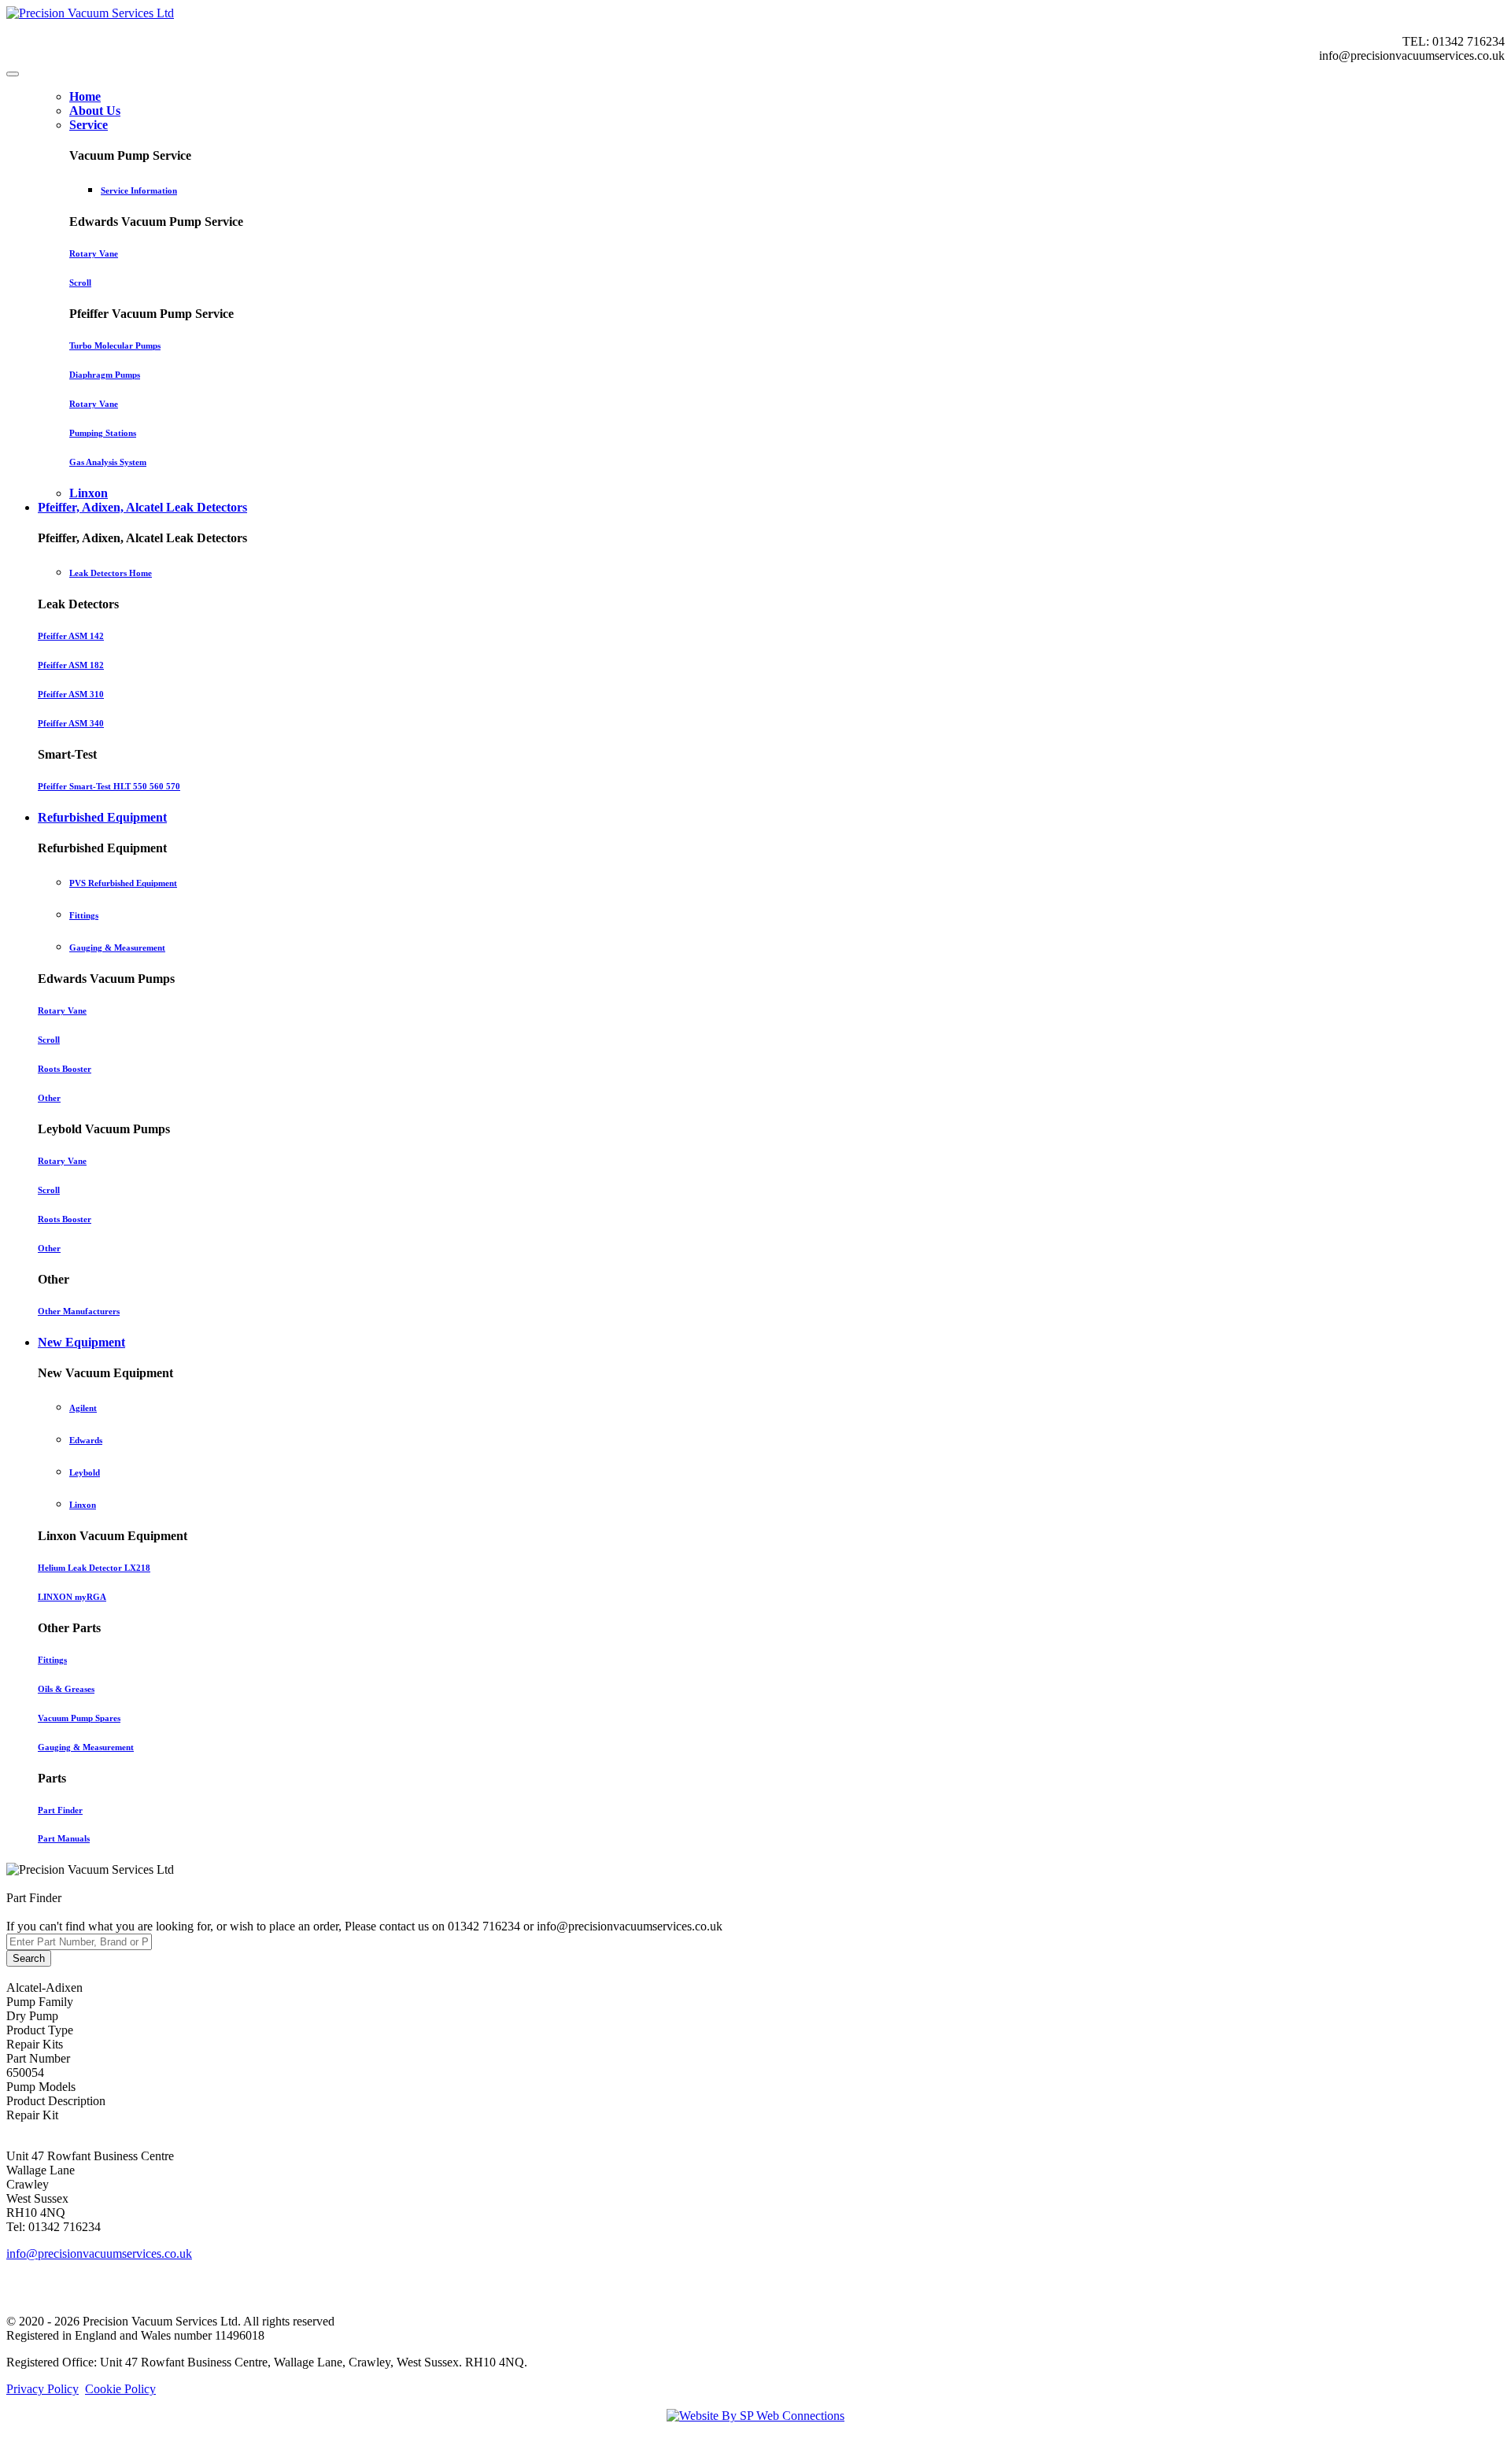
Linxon (83, 1505)
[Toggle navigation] (13, 74)
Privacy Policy (42, 2389)
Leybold (85, 1472)
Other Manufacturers (79, 1311)
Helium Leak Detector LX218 (94, 1568)
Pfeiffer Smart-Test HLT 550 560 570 (109, 786)
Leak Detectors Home (111, 573)
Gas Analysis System (108, 462)
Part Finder (60, 1810)
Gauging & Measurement (117, 948)
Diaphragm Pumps (105, 375)
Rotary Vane (94, 253)
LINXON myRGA (72, 1597)
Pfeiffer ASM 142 (71, 636)
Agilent (83, 1408)
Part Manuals (64, 1838)
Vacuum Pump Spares (79, 1718)
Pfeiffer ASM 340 (71, 723)
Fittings (84, 915)
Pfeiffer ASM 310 (71, 694)
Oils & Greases (66, 1689)
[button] (89, 125)
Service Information (139, 190)
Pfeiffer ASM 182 (71, 665)
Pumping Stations (103, 433)
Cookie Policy (120, 2389)
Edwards (86, 1440)
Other (49, 1098)
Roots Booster (65, 1069)
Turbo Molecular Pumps (115, 345)
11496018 (240, 2335)
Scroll (80, 283)
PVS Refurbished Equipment (123, 883)
